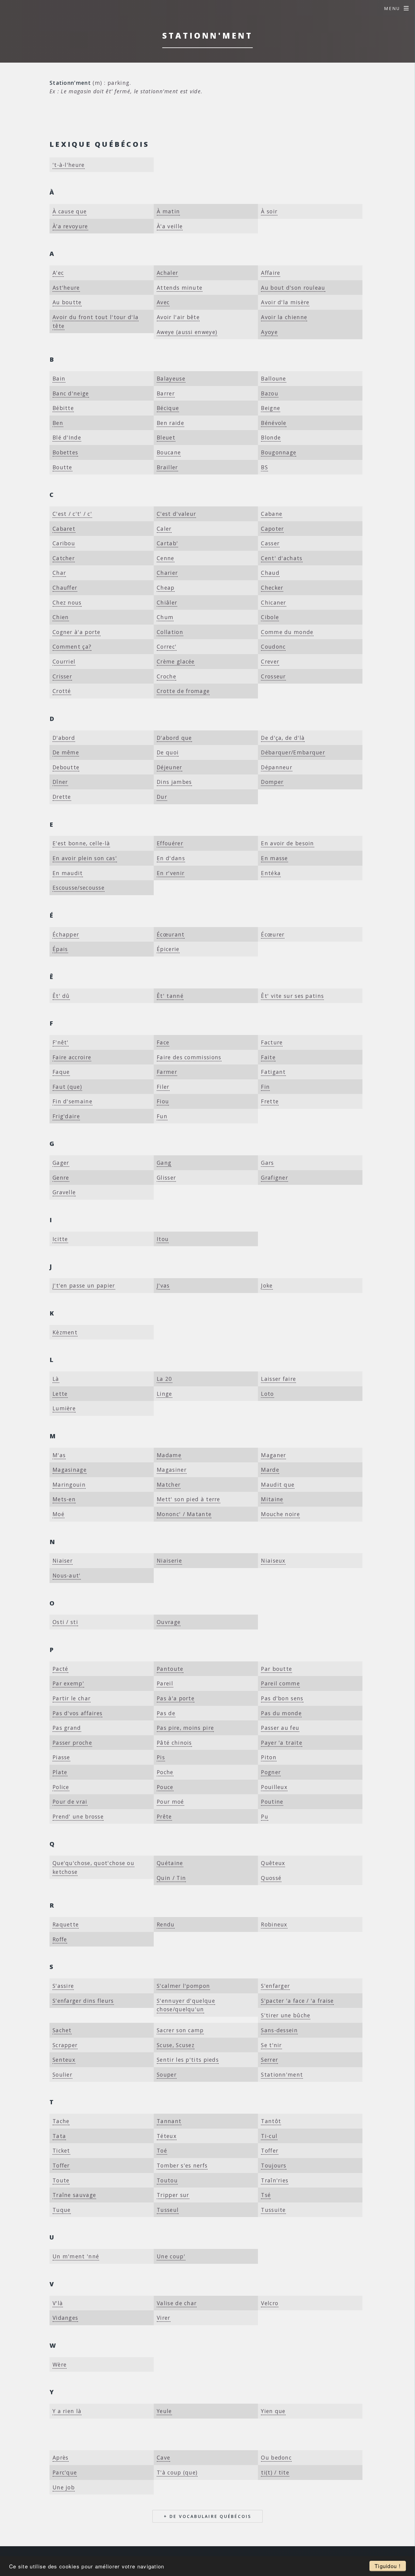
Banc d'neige (71, 393)
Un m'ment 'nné (76, 2256)
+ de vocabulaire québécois (207, 2516)
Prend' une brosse (78, 1816)
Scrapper (65, 2045)
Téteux (167, 2136)
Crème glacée (176, 661)
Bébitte (63, 408)
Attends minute (180, 288)
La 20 (165, 1379)
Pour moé (170, 1802)
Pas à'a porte (176, 1698)
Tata (59, 2136)
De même (66, 752)
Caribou (64, 543)
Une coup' (171, 2256)
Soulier (62, 2074)
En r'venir (171, 873)
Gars (267, 1163)
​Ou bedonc (276, 2457)
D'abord (64, 738)
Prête (164, 1816)
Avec (163, 302)
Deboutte (66, 767)
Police (61, 1787)
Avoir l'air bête (178, 317)
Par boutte (276, 1669)
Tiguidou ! (388, 2566)
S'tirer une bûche (286, 2015)
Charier (167, 573)
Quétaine (170, 1863)
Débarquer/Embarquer (293, 752)
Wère (60, 2364)
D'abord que (174, 738)
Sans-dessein (279, 2030)
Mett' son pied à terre (189, 1499)
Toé (162, 2150)
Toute (61, 2180)
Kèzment (65, 1332)
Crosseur (273, 676)
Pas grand (67, 1728)
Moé (58, 1514)
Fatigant (273, 1072)
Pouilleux (274, 1787)
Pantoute (170, 1669)
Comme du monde (287, 632)
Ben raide (170, 423)
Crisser (62, 676)
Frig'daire (66, 1116)
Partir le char (72, 1698)
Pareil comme (280, 1683)
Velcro (270, 2303)
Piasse (61, 1757)
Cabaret (64, 529)
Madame (169, 1455)
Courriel (64, 661)
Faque (61, 1072)
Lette (60, 1394)
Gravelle (64, 1192)
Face (163, 1042)
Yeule (164, 2411)
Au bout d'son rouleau (293, 288)
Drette (62, 797)
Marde (270, 1470)
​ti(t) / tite (275, 2472)
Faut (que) (67, 1087)
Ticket (61, 2150)
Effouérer (170, 843)
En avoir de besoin (287, 843)
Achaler (167, 273)
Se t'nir (271, 2045)
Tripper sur (173, 2195)
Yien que (273, 2411)
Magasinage (70, 1470)
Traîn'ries (275, 2180)
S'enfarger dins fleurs (83, 2001)
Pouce (165, 1787)
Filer (163, 1087)
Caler (164, 529)
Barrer (166, 393)
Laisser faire (278, 1379)
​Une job (64, 2487)
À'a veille (170, 226)
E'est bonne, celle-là (81, 843)
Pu (265, 1816)
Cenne (166, 558)
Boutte (62, 467)
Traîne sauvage (74, 2195)
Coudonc (273, 647)
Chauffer (65, 588)
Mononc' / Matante (184, 1514)
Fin (265, 1087)
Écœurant (171, 934)
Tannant (169, 2121)
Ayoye (269, 332)
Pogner (271, 1772)
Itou (163, 1239)
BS (264, 467)
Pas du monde (281, 1713)
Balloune (273, 378)
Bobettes (65, 452)
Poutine (272, 1802)
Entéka (271, 873)
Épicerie (168, 949)
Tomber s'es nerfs (182, 2165)
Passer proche (72, 1743)
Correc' (167, 647)
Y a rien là (67, 2411)
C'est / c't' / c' (72, 514)
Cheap (166, 588)
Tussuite (273, 2210)
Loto (267, 1394)
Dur (162, 797)
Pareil (165, 1683)
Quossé (271, 1878)
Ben (58, 423)
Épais (60, 949)
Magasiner (172, 1470)
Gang (164, 1163)
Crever (270, 661)
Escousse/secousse (79, 888)
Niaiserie (169, 1560)
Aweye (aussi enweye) (187, 332)
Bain (59, 378)
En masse (274, 858)
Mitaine (272, 1499)
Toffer (270, 2150)
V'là (58, 2303)
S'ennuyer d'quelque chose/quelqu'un (186, 2005)
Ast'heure (66, 288)
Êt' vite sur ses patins (292, 996)
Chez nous (67, 602)
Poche (165, 1772)
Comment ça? (72, 647)
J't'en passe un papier (84, 1285)
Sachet (62, 2030)
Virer (164, 2318)
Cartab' (167, 543)
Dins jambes (174, 782)
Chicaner (273, 602)
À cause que (70, 211)
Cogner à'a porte (77, 632)
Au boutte (67, 302)
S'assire (63, 1986)
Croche (166, 676)
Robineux (274, 1924)
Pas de (166, 1713)
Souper (167, 2074)
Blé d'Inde (67, 437)
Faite (268, 1057)
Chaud (270, 573)
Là (56, 1379)
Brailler (167, 467)
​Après (61, 2457)
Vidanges (65, 2318)
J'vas (163, 1285)
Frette (270, 1101)
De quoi (168, 752)
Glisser (166, 1178)
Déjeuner (169, 767)
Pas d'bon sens (282, 1698)
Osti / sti (65, 1622)
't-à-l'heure (69, 165)
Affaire (271, 273)
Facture (272, 1042)
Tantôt (271, 2121)
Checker (272, 588)
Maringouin (69, 1485)
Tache (61, 2121)
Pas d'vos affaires (77, 1713)
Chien (61, 617)
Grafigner (274, 1178)
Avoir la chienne (284, 317)
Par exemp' (68, 1683)
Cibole (270, 617)
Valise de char (177, 2303)
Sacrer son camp (180, 2030)
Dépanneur (277, 767)
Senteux (64, 2060)
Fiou (163, 1101)
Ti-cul (269, 2136)
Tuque (62, 2210)
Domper (272, 782)
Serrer (269, 2060)
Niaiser (63, 1560)
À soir (269, 211)
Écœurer (273, 934)
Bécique (168, 408)
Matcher (169, 1485)
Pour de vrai (70, 1802)
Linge (165, 1394)
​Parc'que (65, 2472)
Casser (270, 543)
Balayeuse (171, 378)
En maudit (68, 873)
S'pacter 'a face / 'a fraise (297, 2001)
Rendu (166, 1924)
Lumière (64, 1408)
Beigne (271, 408)
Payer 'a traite (282, 1743)
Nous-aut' (67, 1575)
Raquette (66, 1924)
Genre (61, 1178)
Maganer (273, 1455)
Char (59, 573)
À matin (168, 211)
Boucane (169, 452)
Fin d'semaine (72, 1101)
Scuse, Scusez (176, 2045)
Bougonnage (279, 452)
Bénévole (274, 423)
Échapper (66, 934)
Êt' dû (61, 996)
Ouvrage (169, 1622)
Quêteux (273, 1863)
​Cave (163, 2457)
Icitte (60, 1239)
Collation (170, 632)
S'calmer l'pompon (183, 1986)
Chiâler (167, 602)
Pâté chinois (174, 1743)
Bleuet (166, 437)
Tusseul (168, 2210)
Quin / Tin (171, 1878)
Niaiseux (273, 1560)
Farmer (167, 1072)
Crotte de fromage (183, 691)
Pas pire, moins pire (185, 1728)
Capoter (272, 529)
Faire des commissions (189, 1057)
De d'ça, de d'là (283, 738)
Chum (165, 617)
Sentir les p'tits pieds (188, 2060)
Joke (267, 1285)
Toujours (274, 2165)
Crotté (62, 691)
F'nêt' (61, 1042)
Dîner (60, 782)
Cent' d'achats (282, 558)
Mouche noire (280, 1514)
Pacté (60, 1669)
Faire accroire (72, 1057)
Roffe (60, 1939)
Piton (269, 1757)
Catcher (64, 558)
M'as (59, 1455)
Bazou (270, 393)
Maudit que (278, 1485)
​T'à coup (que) (177, 2472)
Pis (161, 1757)
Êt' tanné (170, 996)
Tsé (266, 2195)
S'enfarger (275, 1986)
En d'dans (171, 858)
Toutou (167, 2180)
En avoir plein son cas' (85, 858)
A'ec (58, 273)
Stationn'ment (282, 2074)
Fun (162, 1116)
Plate (60, 1772)
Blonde (271, 437)
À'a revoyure (70, 226)
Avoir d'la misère (285, 302)
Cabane (272, 514)
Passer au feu (280, 1728)
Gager (61, 1163)
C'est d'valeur (176, 514)
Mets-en (64, 1499)
